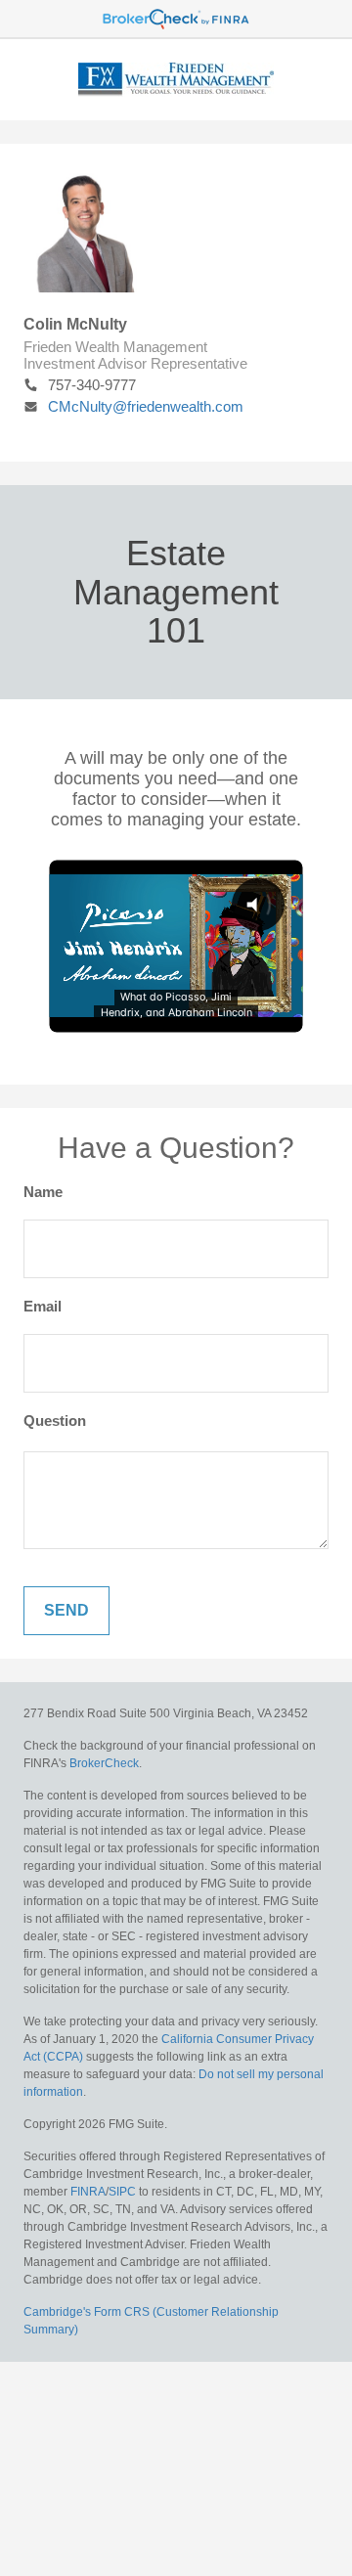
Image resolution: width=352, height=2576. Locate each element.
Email (43, 1306)
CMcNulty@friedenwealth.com (146, 406)
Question (55, 1421)
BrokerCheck (104, 1763)
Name (43, 1192)
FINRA (88, 2192)
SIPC (122, 2192)
